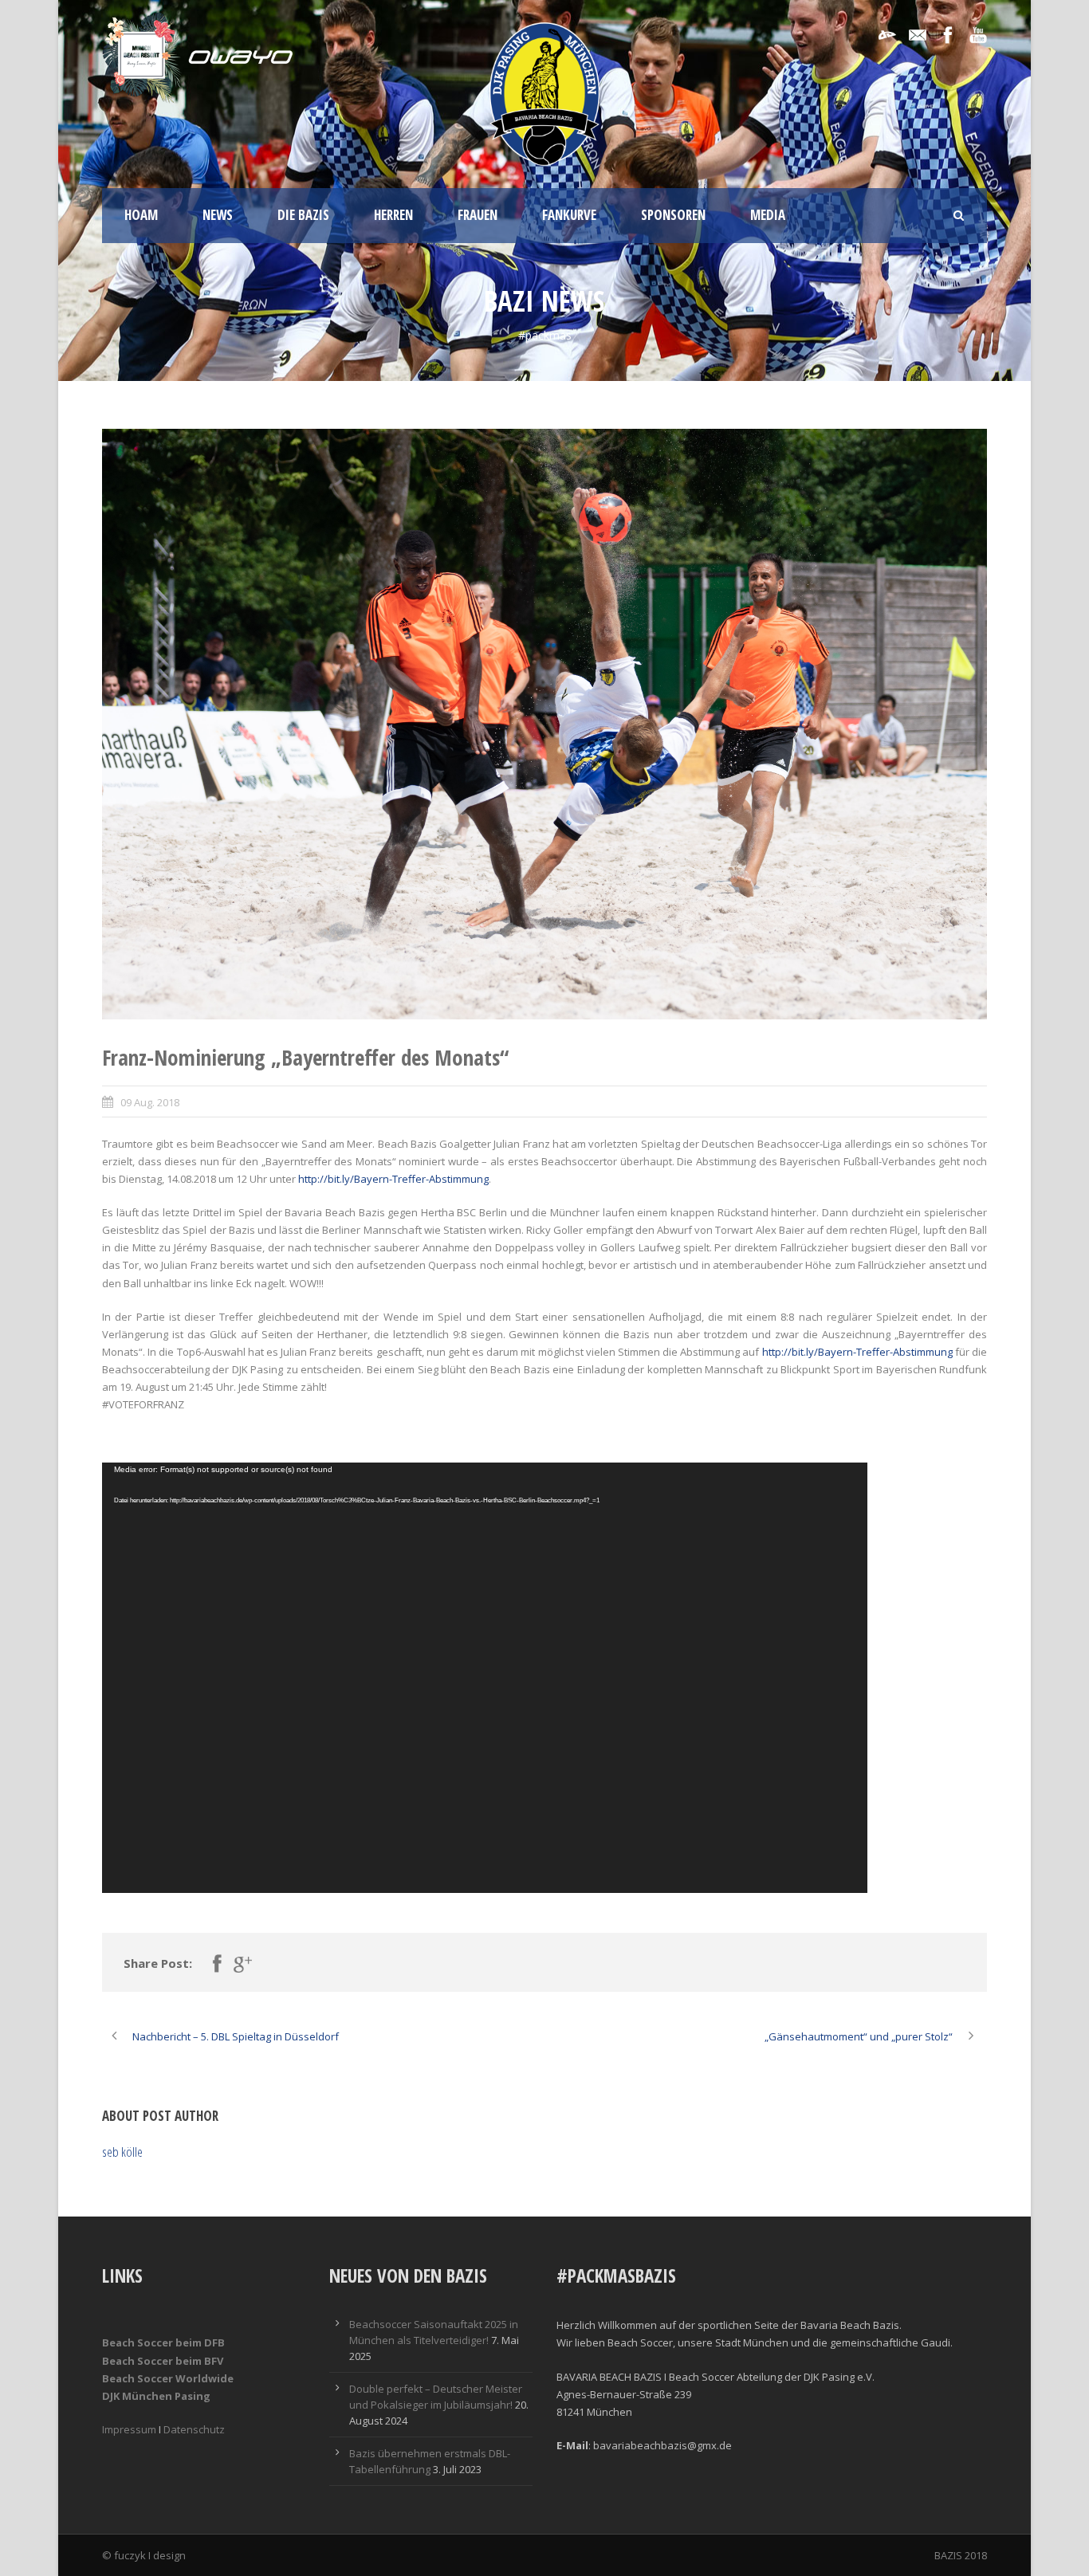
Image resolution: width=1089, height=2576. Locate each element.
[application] (485, 1678)
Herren (393, 215)
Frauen (478, 215)
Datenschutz (194, 2429)
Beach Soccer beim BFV (163, 2361)
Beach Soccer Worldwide (168, 2378)
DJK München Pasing (156, 2396)
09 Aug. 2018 (150, 1102)
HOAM (141, 215)
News (218, 215)
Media (768, 215)
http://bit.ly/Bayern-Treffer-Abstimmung (393, 1179)
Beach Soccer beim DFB (163, 2342)
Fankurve (569, 215)
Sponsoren (673, 215)
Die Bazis (303, 215)
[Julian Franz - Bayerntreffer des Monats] (544, 724)
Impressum (129, 2429)
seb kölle (122, 2152)
